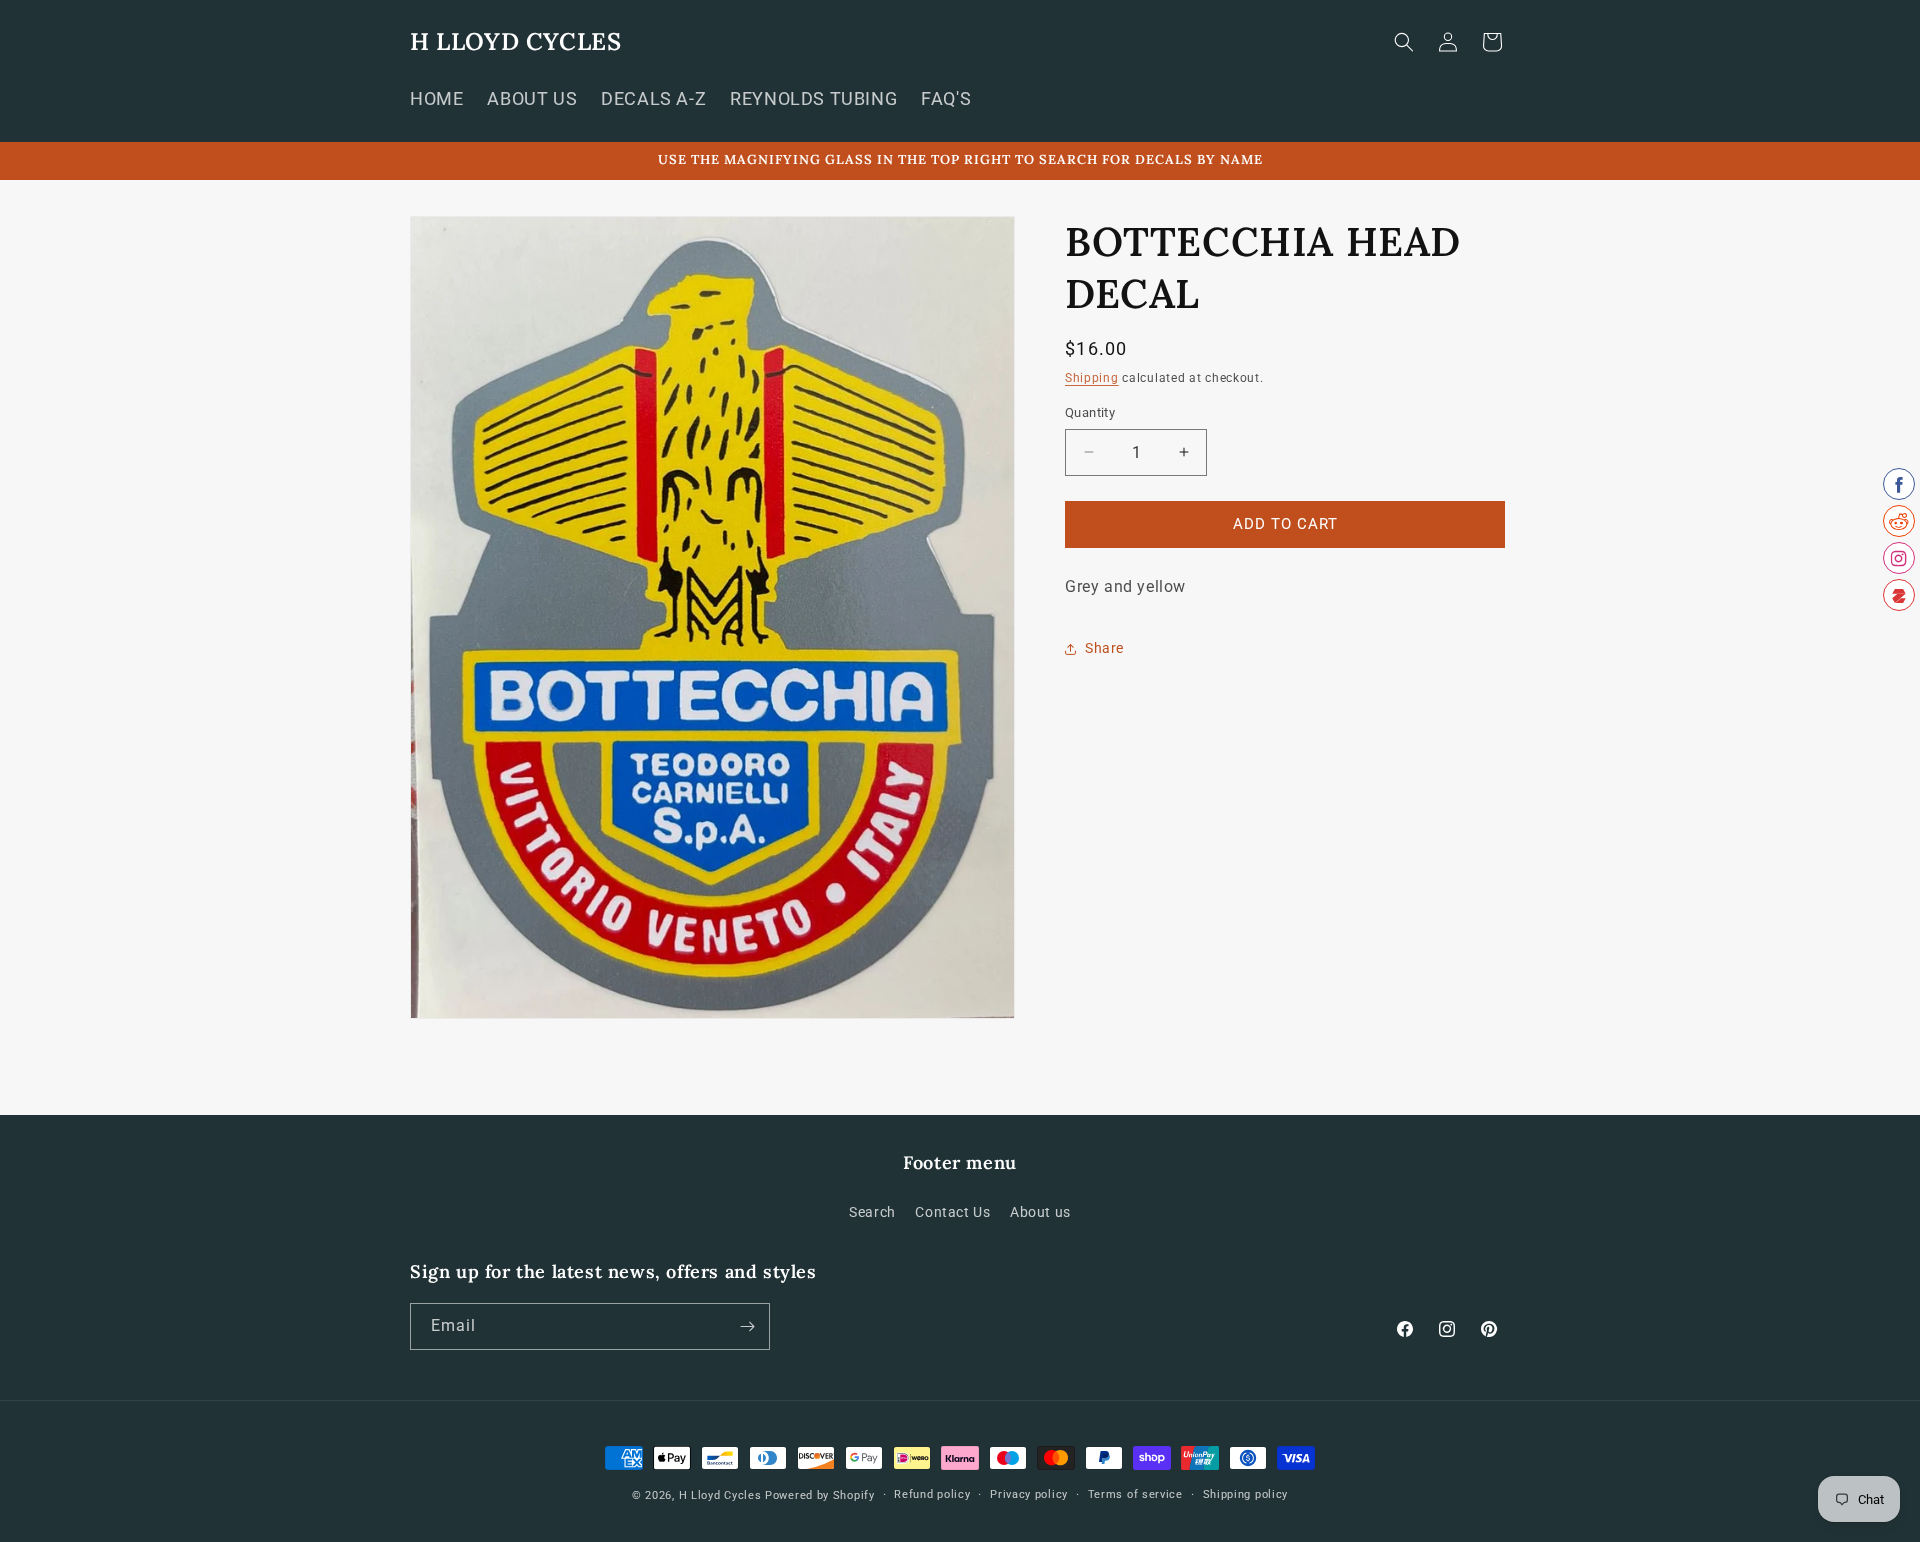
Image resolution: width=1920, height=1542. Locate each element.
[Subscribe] (747, 1326)
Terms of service (1135, 1494)
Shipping (1092, 378)
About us (1040, 1212)
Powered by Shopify (820, 1495)
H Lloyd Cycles (720, 1495)
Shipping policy (1246, 1494)
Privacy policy (1029, 1494)
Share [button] (1104, 648)
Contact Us (952, 1212)
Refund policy (932, 1494)
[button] (1404, 42)
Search (872, 1212)
